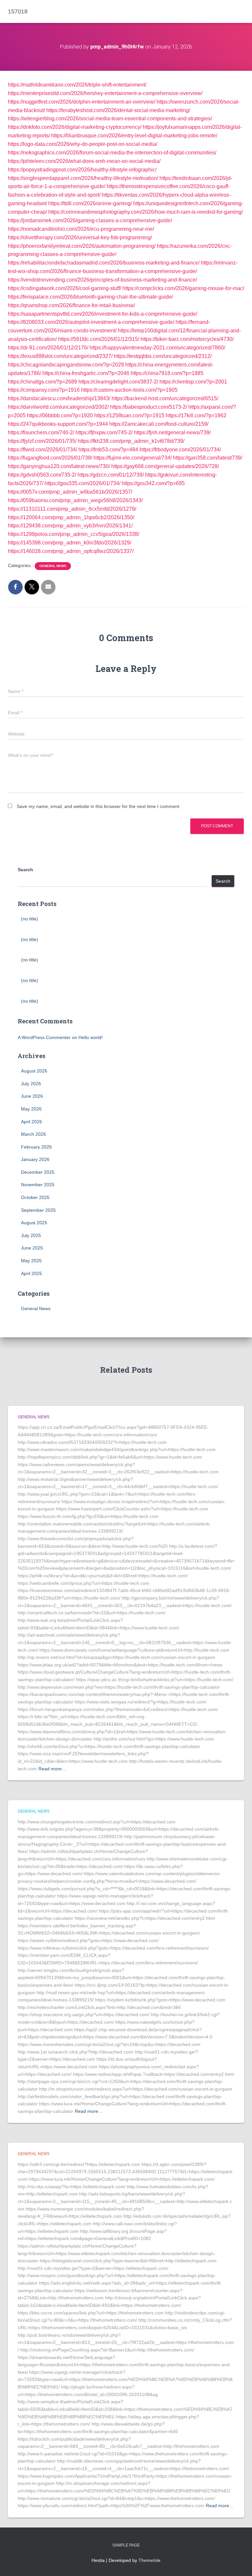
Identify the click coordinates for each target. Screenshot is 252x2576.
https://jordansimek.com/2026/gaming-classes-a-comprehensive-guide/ (90, 220)
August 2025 (34, 1223)
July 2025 (31, 1235)
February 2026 (36, 1147)
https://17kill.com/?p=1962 (196, 415)
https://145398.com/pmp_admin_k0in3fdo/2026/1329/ (70, 543)
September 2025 (38, 1210)
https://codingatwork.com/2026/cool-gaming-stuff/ (64, 288)
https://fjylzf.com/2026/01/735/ (42, 441)
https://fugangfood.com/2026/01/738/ (50, 458)
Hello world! (91, 1037)
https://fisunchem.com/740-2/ (41, 433)
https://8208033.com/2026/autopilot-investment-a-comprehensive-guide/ (91, 322)
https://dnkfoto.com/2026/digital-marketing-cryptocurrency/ (75, 127)
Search (25, 870)
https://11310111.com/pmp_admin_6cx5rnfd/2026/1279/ (72, 509)
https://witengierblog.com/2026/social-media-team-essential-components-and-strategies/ (110, 118)
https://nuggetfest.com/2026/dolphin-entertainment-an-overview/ (82, 102)
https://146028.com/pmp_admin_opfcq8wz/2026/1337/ (71, 551)
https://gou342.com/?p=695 (153, 483)
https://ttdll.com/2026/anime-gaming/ (90, 203)
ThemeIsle (149, 2560)
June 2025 (32, 1248)
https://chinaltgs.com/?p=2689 (42, 382)
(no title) (30, 919)
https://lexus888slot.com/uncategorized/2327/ (60, 356)
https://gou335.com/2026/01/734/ (83, 483)
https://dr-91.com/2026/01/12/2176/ (48, 348)
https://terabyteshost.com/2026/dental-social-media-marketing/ (118, 110)
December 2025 (38, 1172)
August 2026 (34, 1071)
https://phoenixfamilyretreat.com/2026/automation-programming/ (82, 246)
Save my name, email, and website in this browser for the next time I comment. (99, 806)
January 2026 (35, 1159)
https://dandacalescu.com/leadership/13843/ (59, 398)
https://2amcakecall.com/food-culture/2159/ (159, 424)
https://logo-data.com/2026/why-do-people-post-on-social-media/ (83, 144)
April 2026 (31, 1122)
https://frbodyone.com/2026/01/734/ (180, 450)
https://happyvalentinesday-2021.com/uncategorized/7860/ (157, 348)
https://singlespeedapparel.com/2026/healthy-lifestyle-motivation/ (83, 178)
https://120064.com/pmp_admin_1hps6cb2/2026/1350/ (71, 517)
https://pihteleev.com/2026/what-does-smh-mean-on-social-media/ (84, 161)
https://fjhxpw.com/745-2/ (104, 433)
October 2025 (35, 1197)
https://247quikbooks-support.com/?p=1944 (58, 424)
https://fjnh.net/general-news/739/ (172, 433)
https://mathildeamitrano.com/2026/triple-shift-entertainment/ (77, 85)
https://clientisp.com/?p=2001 (193, 382)
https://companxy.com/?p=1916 (44, 390)
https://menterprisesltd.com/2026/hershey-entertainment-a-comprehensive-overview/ (105, 93)
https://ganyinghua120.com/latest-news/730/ (59, 466)
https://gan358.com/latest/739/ (208, 458)
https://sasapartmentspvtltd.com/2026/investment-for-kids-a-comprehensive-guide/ (103, 314)
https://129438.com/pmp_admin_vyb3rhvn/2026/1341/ (70, 526)
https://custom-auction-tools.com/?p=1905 (129, 390)
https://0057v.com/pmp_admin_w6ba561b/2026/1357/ (70, 492)
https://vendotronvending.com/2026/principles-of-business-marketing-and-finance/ (102, 280)
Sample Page (126, 2545)
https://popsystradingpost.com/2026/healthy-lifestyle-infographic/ (82, 170)
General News (53, 566)
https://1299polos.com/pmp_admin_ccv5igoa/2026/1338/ (73, 534)
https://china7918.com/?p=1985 (167, 373)
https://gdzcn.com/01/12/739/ (111, 475)
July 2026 (31, 1084)
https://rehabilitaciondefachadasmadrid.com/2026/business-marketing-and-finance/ (104, 263)
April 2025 (31, 1273)
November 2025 (38, 1185)
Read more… (52, 1769)
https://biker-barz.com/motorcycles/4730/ (187, 339)
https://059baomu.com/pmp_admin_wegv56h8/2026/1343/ (75, 500)
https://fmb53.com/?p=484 (108, 450)
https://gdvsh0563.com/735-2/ (42, 475)
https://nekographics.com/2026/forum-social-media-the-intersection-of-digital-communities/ (112, 153)
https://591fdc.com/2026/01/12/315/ (99, 339)
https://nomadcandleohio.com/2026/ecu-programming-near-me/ (81, 229)
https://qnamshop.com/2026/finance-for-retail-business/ (71, 305)
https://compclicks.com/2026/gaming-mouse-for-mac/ (183, 288)
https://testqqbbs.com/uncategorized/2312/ (163, 356)
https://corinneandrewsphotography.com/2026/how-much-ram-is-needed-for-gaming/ (146, 212)
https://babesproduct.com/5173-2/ (148, 407)
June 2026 (32, 1096)
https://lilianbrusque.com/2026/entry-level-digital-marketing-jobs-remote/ (134, 136)
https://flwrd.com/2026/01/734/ (42, 450)
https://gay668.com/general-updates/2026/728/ (165, 466)
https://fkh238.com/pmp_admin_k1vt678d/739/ (131, 441)
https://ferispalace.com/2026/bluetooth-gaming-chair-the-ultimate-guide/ (90, 297)
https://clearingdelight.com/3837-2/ (118, 382)
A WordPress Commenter (44, 1037)
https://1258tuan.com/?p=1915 (129, 415)
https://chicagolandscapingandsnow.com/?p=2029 (66, 365)
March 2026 (33, 1134)
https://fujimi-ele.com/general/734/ (133, 458)
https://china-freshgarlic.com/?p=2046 (86, 373)
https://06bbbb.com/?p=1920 (60, 415)
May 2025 (31, 1261)
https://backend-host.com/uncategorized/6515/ (165, 398)
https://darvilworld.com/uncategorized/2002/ (58, 407)
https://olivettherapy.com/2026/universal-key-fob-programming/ (80, 237)
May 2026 (31, 1109)
